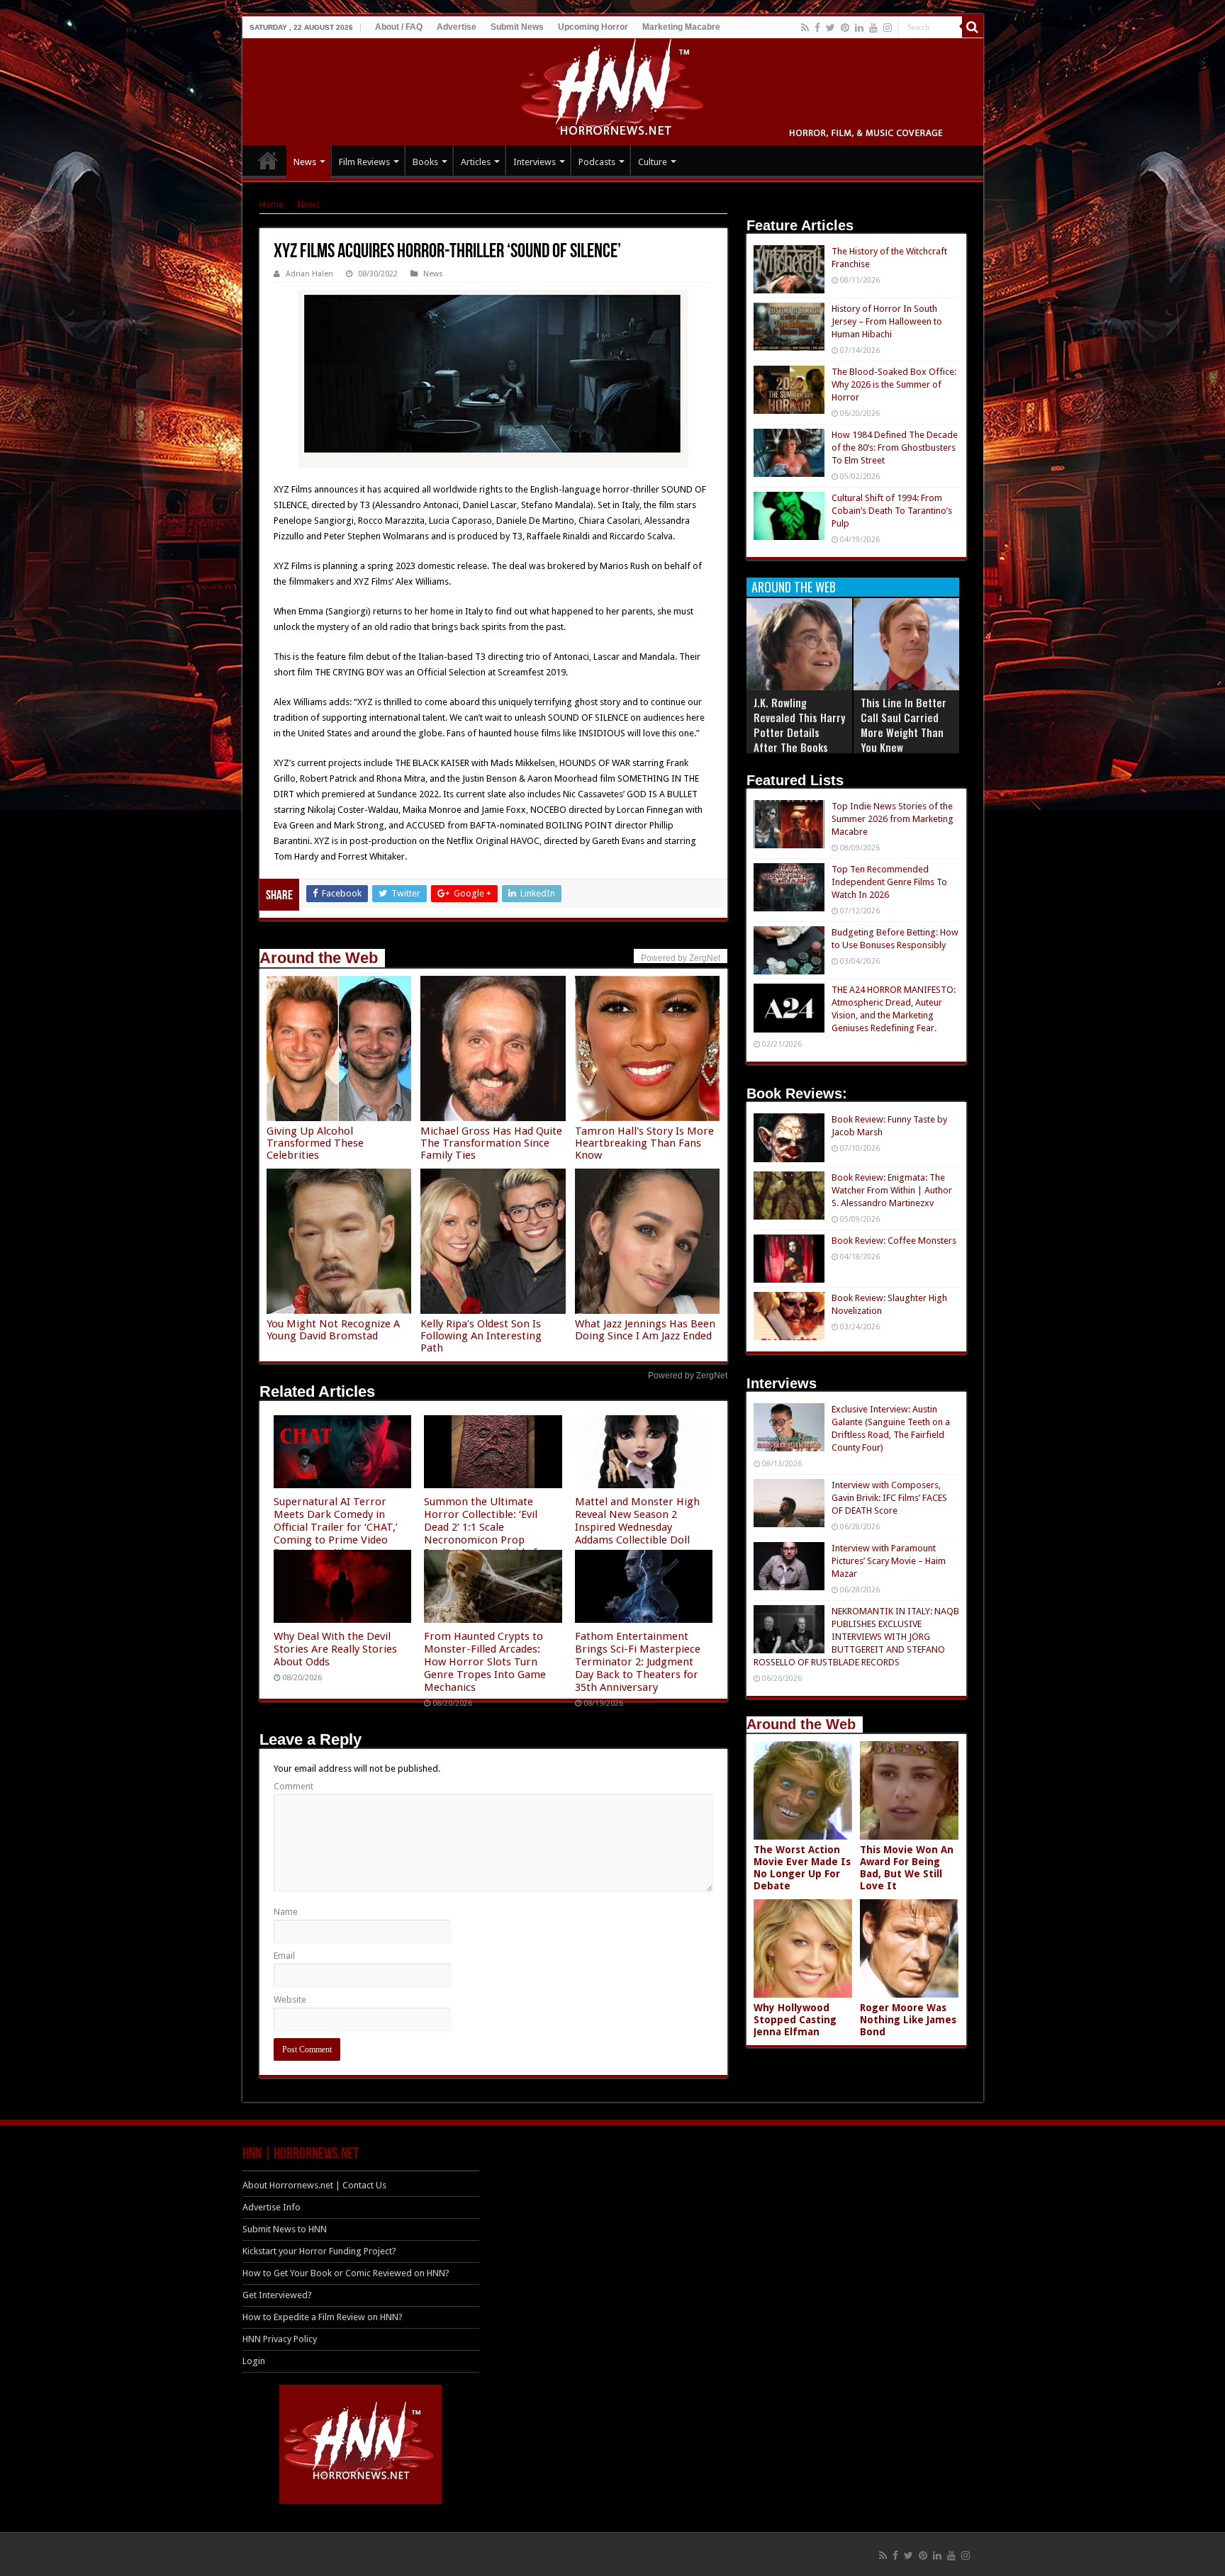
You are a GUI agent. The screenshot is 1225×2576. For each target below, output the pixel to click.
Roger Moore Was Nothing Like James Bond (908, 2020)
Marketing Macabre (681, 27)
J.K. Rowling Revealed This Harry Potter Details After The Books (799, 725)
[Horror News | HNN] (613, 89)
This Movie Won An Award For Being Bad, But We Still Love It (907, 1868)
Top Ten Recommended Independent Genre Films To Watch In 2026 (889, 882)
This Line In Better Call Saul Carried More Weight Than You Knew (904, 725)
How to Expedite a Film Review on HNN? (323, 2317)
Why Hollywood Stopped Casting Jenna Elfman (795, 2020)
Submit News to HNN (285, 2229)
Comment (293, 1786)
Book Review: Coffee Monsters (894, 1241)
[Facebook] (817, 28)
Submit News (517, 27)
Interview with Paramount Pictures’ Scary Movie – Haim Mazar (889, 1561)
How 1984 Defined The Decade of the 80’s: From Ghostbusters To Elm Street (895, 448)
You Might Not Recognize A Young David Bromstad (333, 1330)
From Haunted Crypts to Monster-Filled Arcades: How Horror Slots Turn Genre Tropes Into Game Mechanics (485, 1662)
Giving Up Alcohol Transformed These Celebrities (315, 1143)
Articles (476, 162)
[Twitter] (830, 28)
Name (286, 1912)
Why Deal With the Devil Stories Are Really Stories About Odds (335, 1649)
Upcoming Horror (593, 27)
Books (425, 162)
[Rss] (805, 28)
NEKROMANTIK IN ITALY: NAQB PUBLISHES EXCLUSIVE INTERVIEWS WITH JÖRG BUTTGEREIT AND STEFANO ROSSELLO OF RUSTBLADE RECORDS (856, 1637)
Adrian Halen (309, 274)
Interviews (535, 162)
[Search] (973, 27)
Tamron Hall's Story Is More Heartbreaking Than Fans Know (644, 1143)
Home (272, 204)
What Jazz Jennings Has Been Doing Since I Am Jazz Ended (645, 1330)
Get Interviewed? (277, 2295)
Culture (653, 162)
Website (290, 2000)
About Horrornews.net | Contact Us (314, 2185)
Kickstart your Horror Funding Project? (319, 2251)
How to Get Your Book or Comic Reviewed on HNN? (346, 2273)
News (305, 162)
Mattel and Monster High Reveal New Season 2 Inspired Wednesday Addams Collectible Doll (637, 1521)
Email (284, 1956)
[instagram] (888, 28)
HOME (268, 160)
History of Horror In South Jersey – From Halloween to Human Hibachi (887, 321)
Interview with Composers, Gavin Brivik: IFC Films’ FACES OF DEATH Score (889, 1498)
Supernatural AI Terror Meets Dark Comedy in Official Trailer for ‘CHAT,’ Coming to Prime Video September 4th (336, 1527)
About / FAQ (399, 27)
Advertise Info (272, 2207)
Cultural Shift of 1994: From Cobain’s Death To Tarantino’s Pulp (892, 511)
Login (254, 2361)
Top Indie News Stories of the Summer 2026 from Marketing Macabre (893, 819)
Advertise (457, 27)
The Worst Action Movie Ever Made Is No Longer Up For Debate (802, 1868)
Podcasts (597, 162)
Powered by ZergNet (688, 1376)
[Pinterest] (845, 28)
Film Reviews (364, 162)
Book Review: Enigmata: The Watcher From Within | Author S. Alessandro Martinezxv (892, 1190)
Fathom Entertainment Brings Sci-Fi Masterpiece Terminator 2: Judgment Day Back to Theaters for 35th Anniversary (638, 1662)
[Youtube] (873, 28)
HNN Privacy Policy (280, 2339)
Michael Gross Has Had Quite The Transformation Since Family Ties (491, 1143)
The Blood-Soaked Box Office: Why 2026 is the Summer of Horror (894, 384)
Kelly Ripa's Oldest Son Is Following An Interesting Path (481, 1336)
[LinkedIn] (859, 28)
